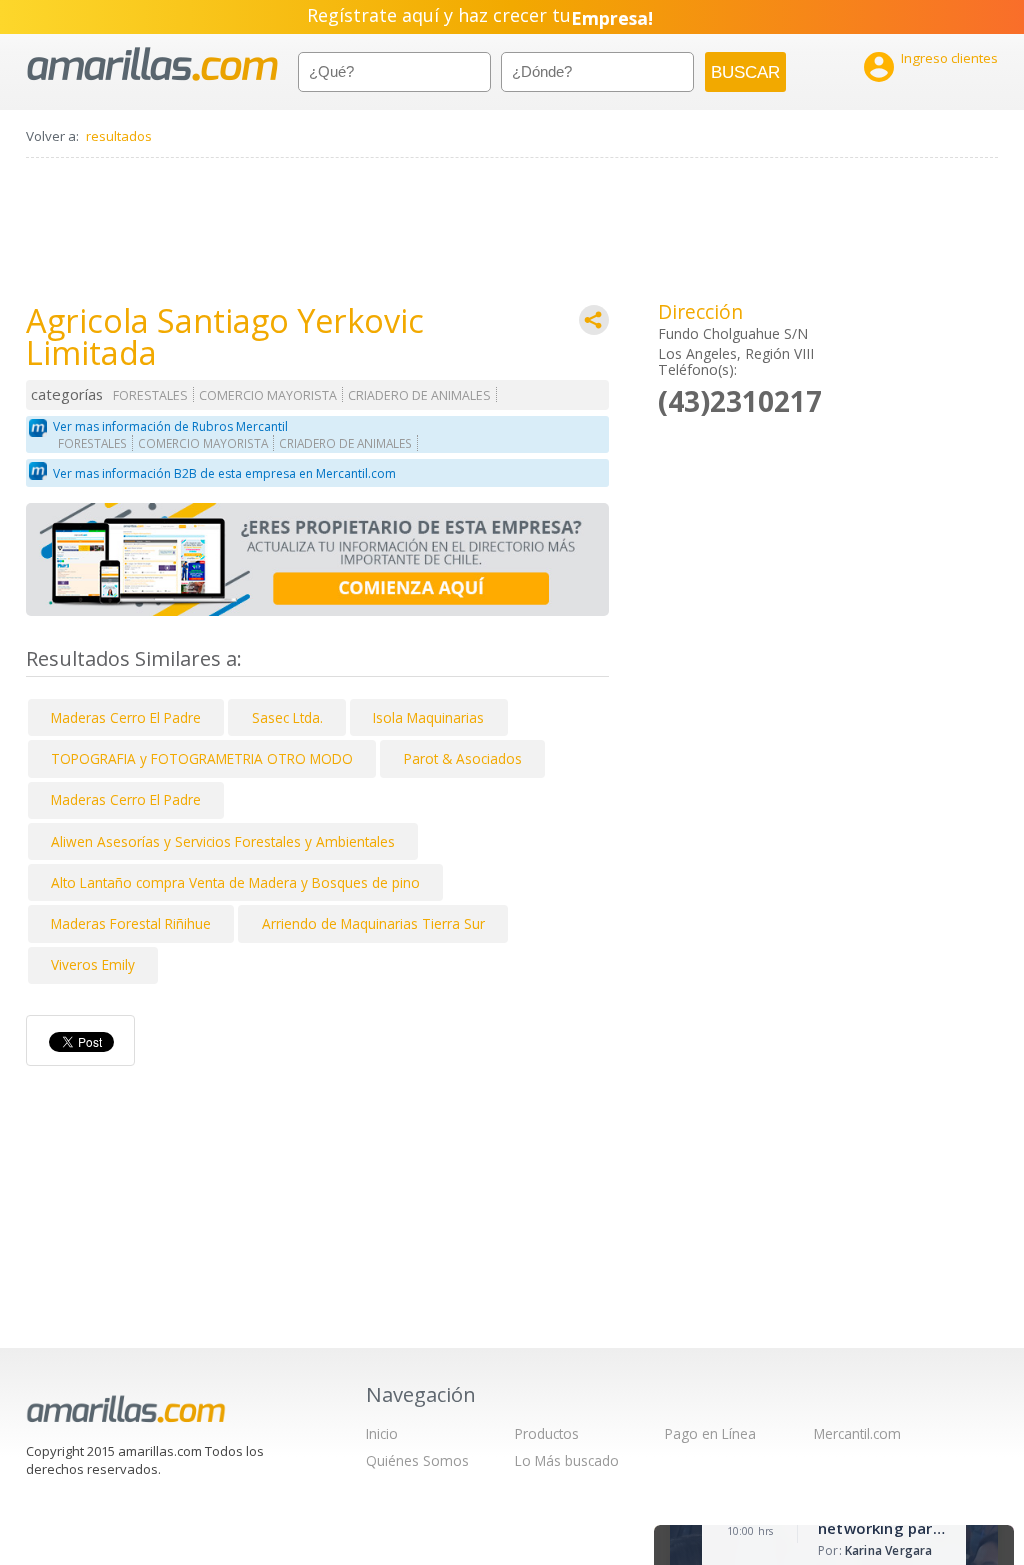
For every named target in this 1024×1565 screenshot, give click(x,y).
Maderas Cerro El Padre (126, 717)
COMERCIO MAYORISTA (268, 395)
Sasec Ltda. (287, 717)
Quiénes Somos (417, 1460)
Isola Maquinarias (428, 717)
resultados (119, 136)
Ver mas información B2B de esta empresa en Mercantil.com (224, 473)
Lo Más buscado (567, 1460)
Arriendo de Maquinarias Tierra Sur (373, 923)
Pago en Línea (710, 1433)
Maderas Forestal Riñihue (131, 923)
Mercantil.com (857, 1433)
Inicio (382, 1433)
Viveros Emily (93, 964)
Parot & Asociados (463, 758)
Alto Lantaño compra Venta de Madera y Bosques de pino (235, 882)
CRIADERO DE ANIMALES (419, 395)
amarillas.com (152, 64)
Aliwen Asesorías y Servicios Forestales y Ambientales (223, 841)
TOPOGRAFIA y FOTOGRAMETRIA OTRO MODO (202, 758)
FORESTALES (150, 395)
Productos (547, 1433)
